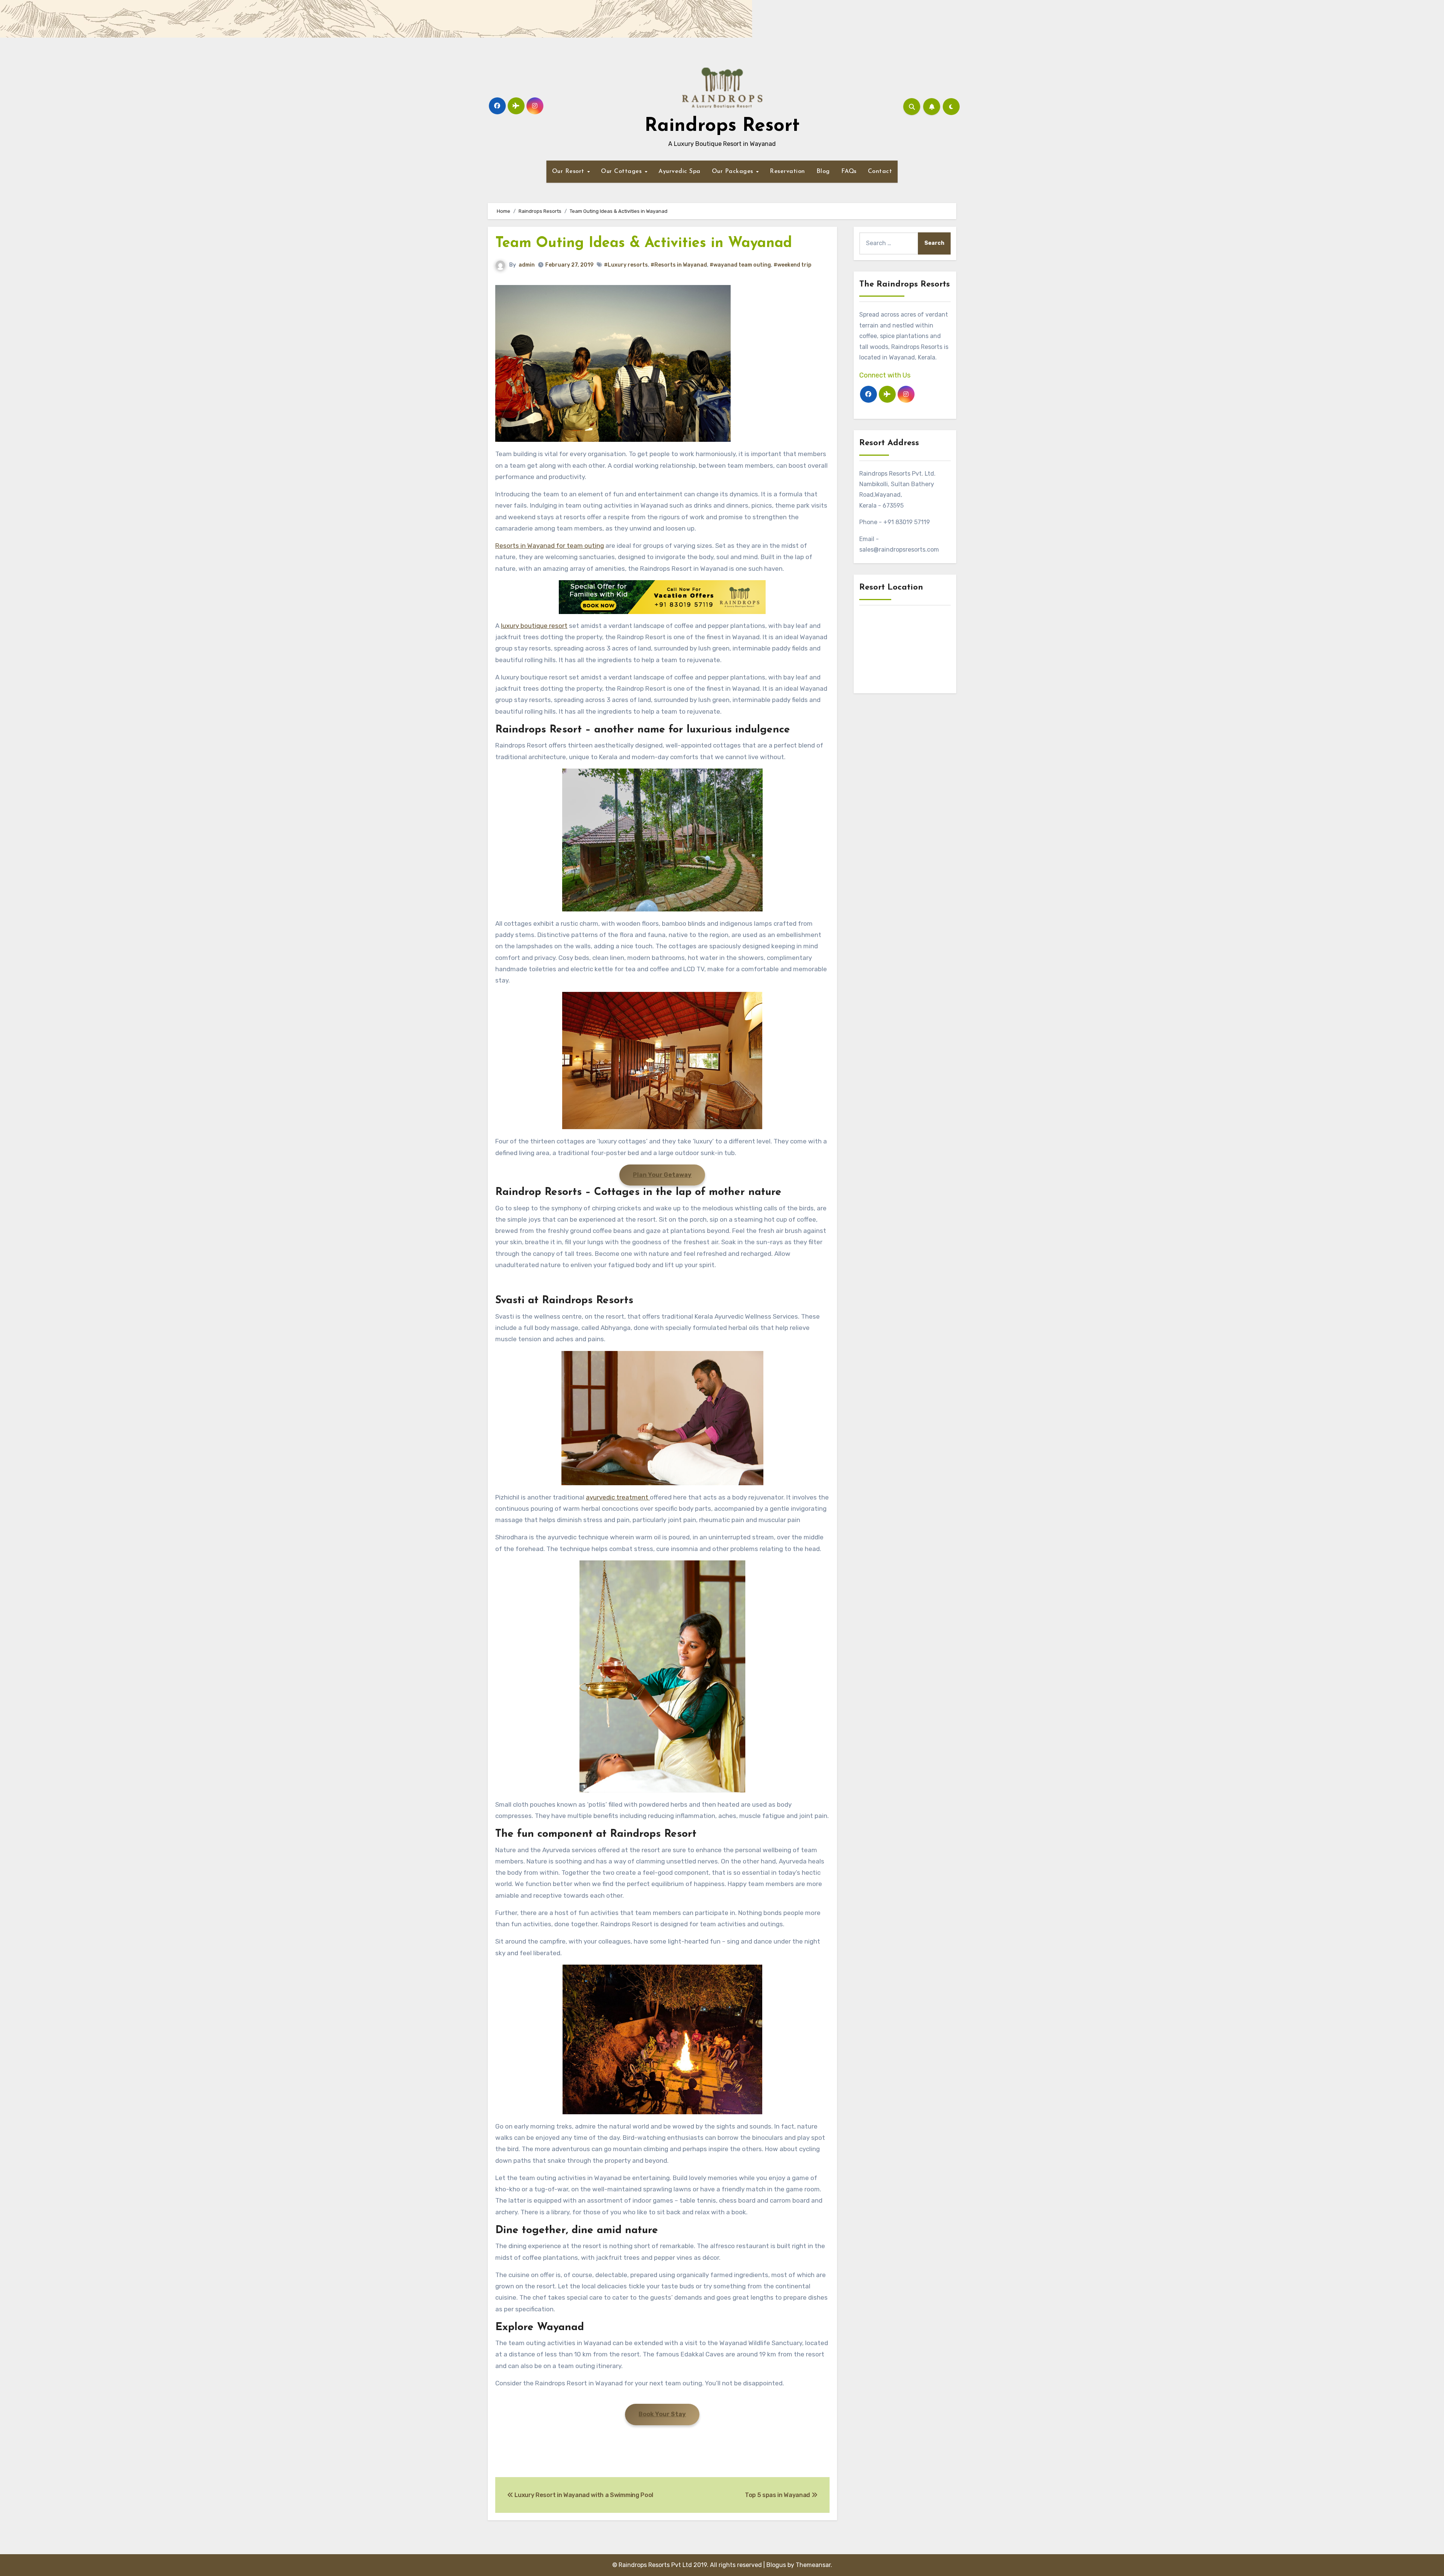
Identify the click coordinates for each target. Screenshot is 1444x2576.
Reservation (787, 171)
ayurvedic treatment (618, 1497)
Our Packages (734, 171)
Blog (823, 171)
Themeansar (813, 2565)
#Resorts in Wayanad (679, 265)
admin (527, 265)
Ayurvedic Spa (680, 171)
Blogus (776, 2565)
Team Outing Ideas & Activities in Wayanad (644, 243)
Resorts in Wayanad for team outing (550, 546)
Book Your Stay (662, 2414)
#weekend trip (793, 265)
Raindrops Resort (722, 126)
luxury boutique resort (534, 626)
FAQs (849, 171)
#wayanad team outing (740, 265)
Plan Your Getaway (662, 1175)
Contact (880, 171)
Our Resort (569, 171)
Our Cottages (622, 171)
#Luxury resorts (626, 265)
